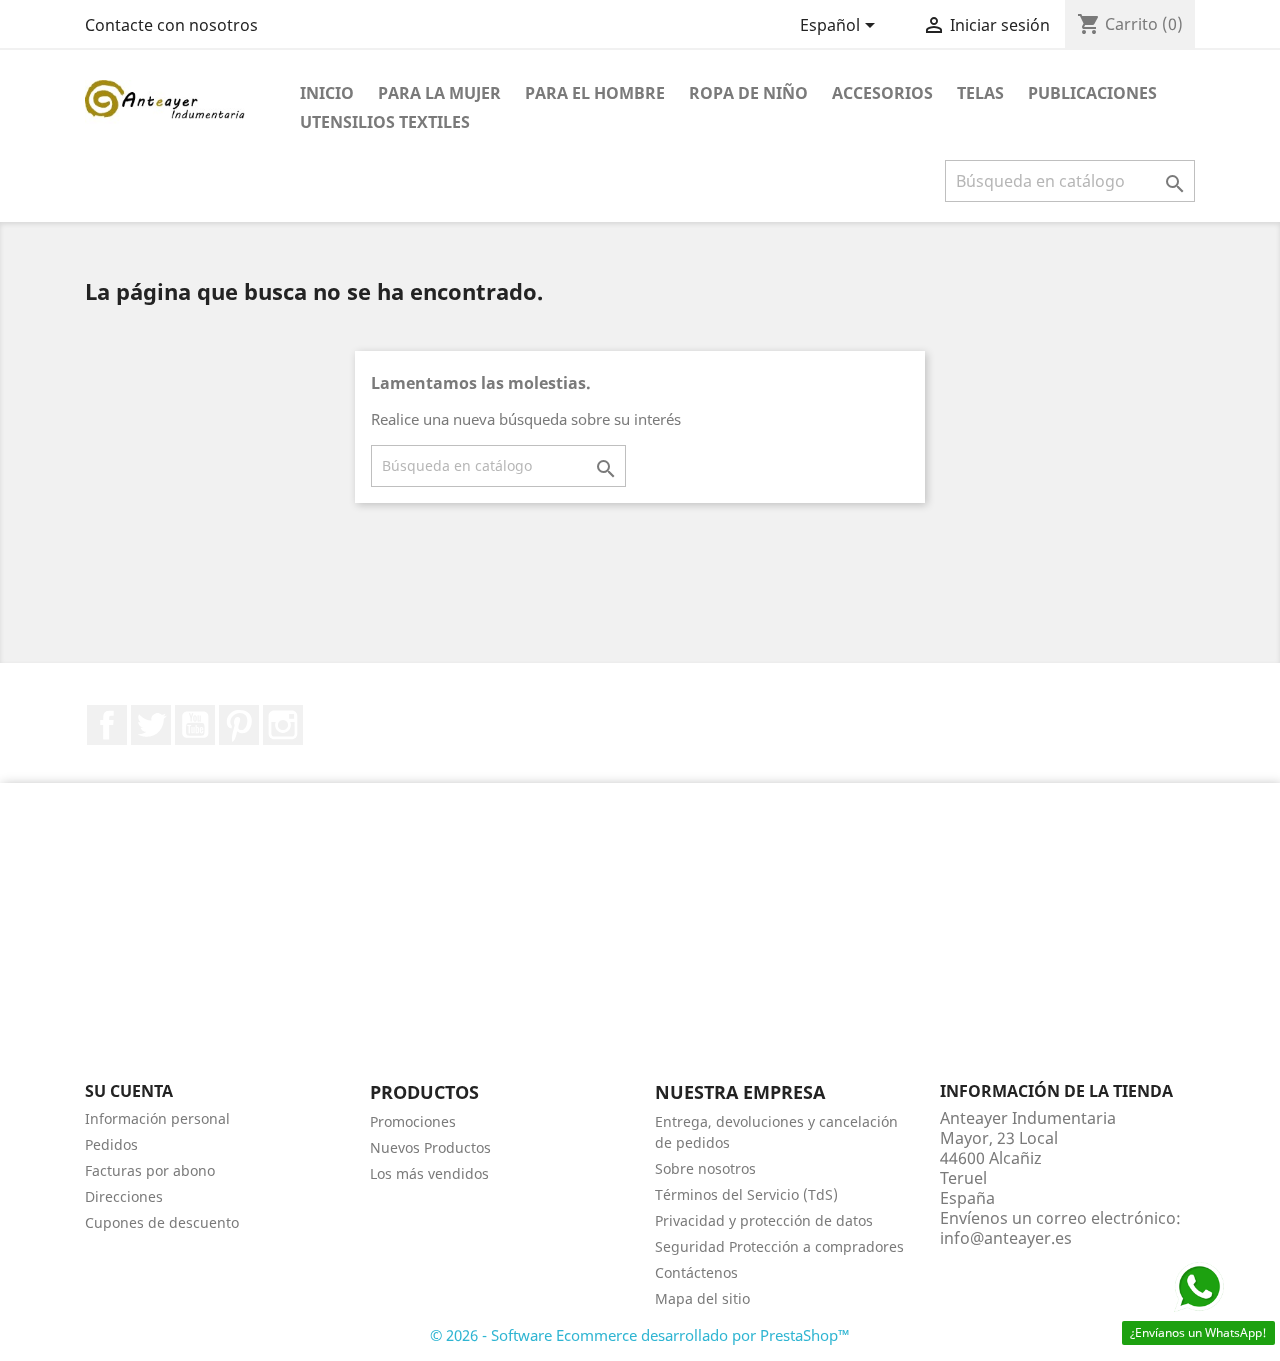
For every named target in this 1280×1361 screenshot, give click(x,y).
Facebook (107, 725)
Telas (980, 93)
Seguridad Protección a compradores (779, 1246)
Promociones (413, 1121)
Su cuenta (129, 1091)
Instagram (283, 725)
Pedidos (111, 1144)
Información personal (157, 1118)
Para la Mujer (439, 93)
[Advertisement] (640, 943)
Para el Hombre (595, 93)
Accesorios (882, 93)
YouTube (195, 725)
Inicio (327, 93)
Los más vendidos (429, 1173)
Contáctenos (696, 1272)
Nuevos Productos (430, 1147)
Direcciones (124, 1196)
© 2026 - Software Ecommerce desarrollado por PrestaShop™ (640, 1335)
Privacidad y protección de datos (764, 1220)
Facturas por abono (150, 1170)
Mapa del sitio (702, 1298)
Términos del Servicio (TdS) (746, 1194)
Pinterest (239, 725)
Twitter (151, 725)
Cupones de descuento (162, 1222)
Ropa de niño (748, 93)
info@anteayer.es (1006, 1238)
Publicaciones (1092, 93)
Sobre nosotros (705, 1168)
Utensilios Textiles (385, 122)
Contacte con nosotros (171, 25)
